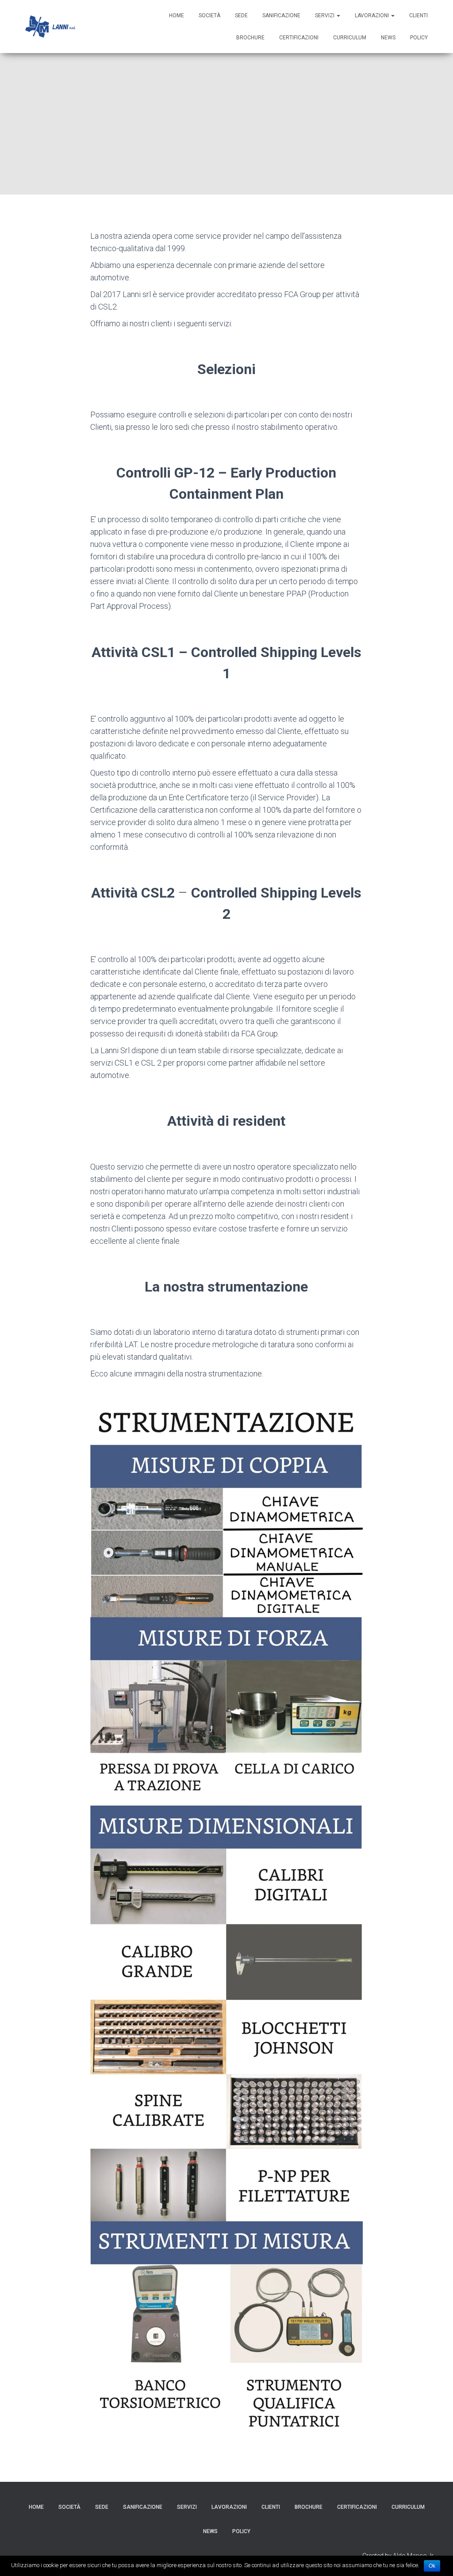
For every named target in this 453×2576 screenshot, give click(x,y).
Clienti (418, 15)
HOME (177, 15)
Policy (419, 38)
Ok (432, 2566)
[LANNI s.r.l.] (50, 27)
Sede (241, 15)
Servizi (325, 15)
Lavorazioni (372, 15)
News (388, 38)
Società (209, 15)
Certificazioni (299, 38)
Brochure (250, 38)
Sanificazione (281, 15)
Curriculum (350, 38)
